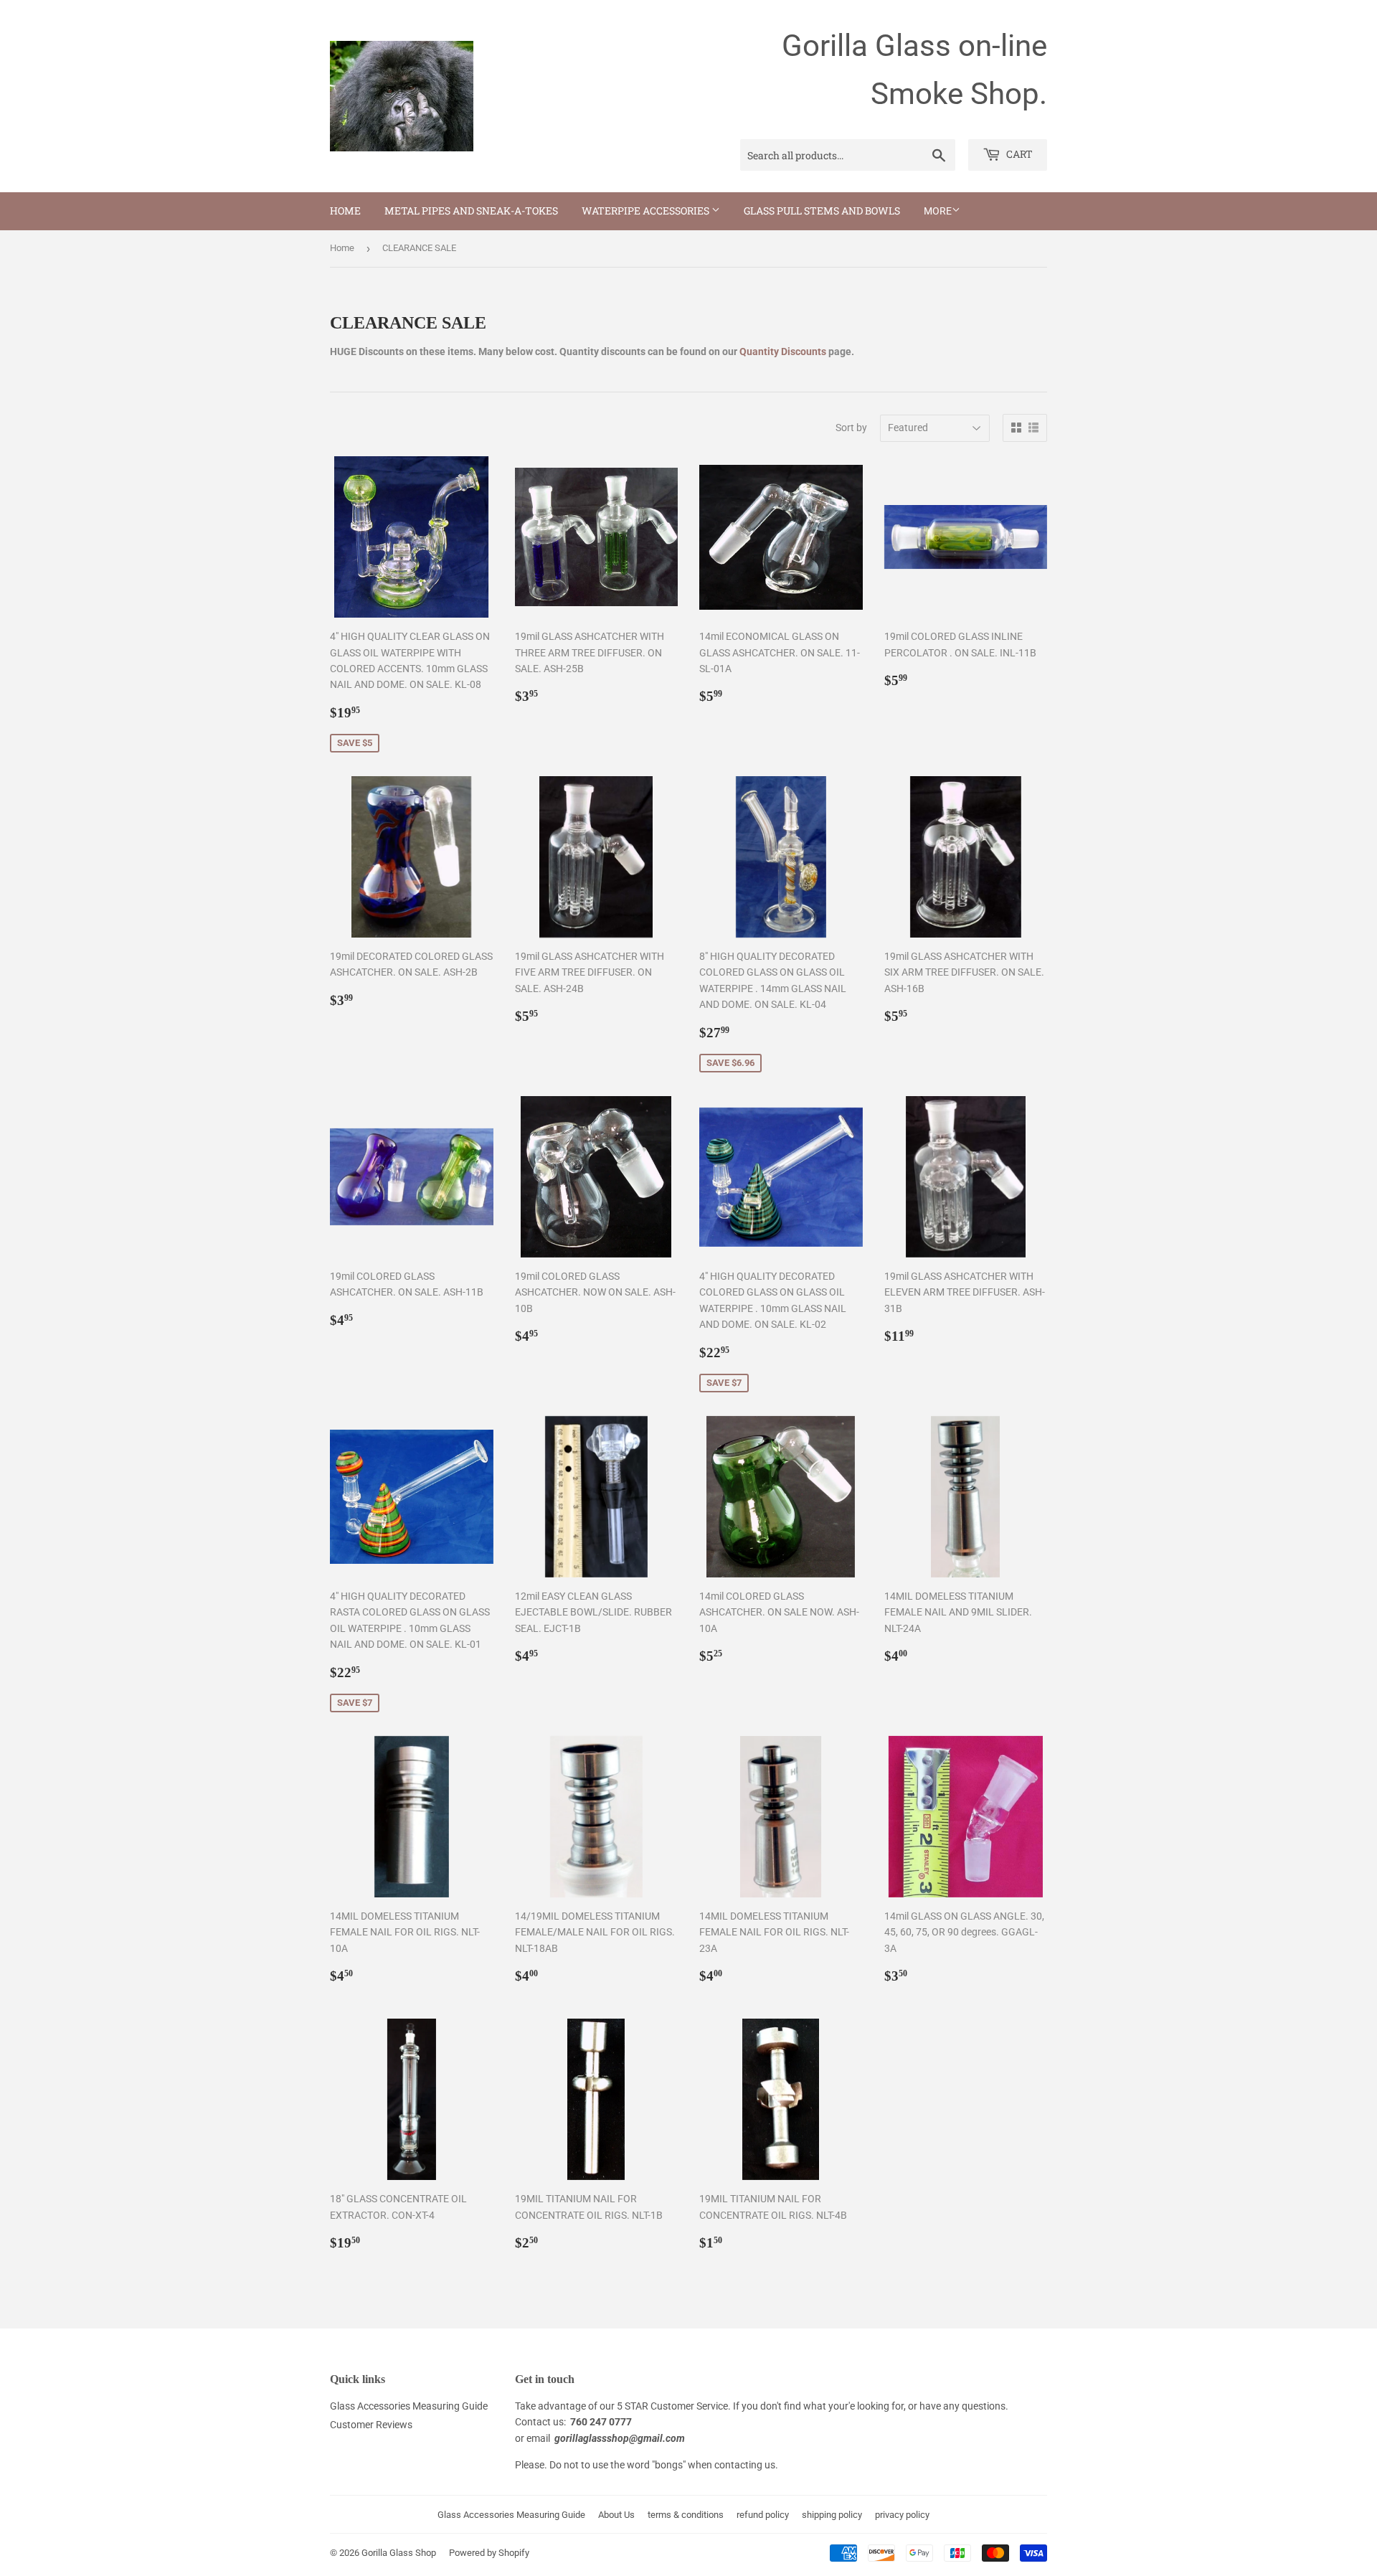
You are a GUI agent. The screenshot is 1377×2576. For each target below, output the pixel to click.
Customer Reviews (371, 2425)
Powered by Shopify (489, 2553)
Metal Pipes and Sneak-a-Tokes (471, 211)
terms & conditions (686, 2515)
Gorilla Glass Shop (399, 2553)
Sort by (851, 428)
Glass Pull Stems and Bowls (822, 211)
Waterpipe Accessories (647, 211)
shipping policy (832, 2515)
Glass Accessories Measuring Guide (409, 2406)
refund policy (763, 2515)
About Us (616, 2515)
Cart (1018, 154)
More (938, 211)
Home (345, 211)
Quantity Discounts (783, 352)
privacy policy (902, 2515)
